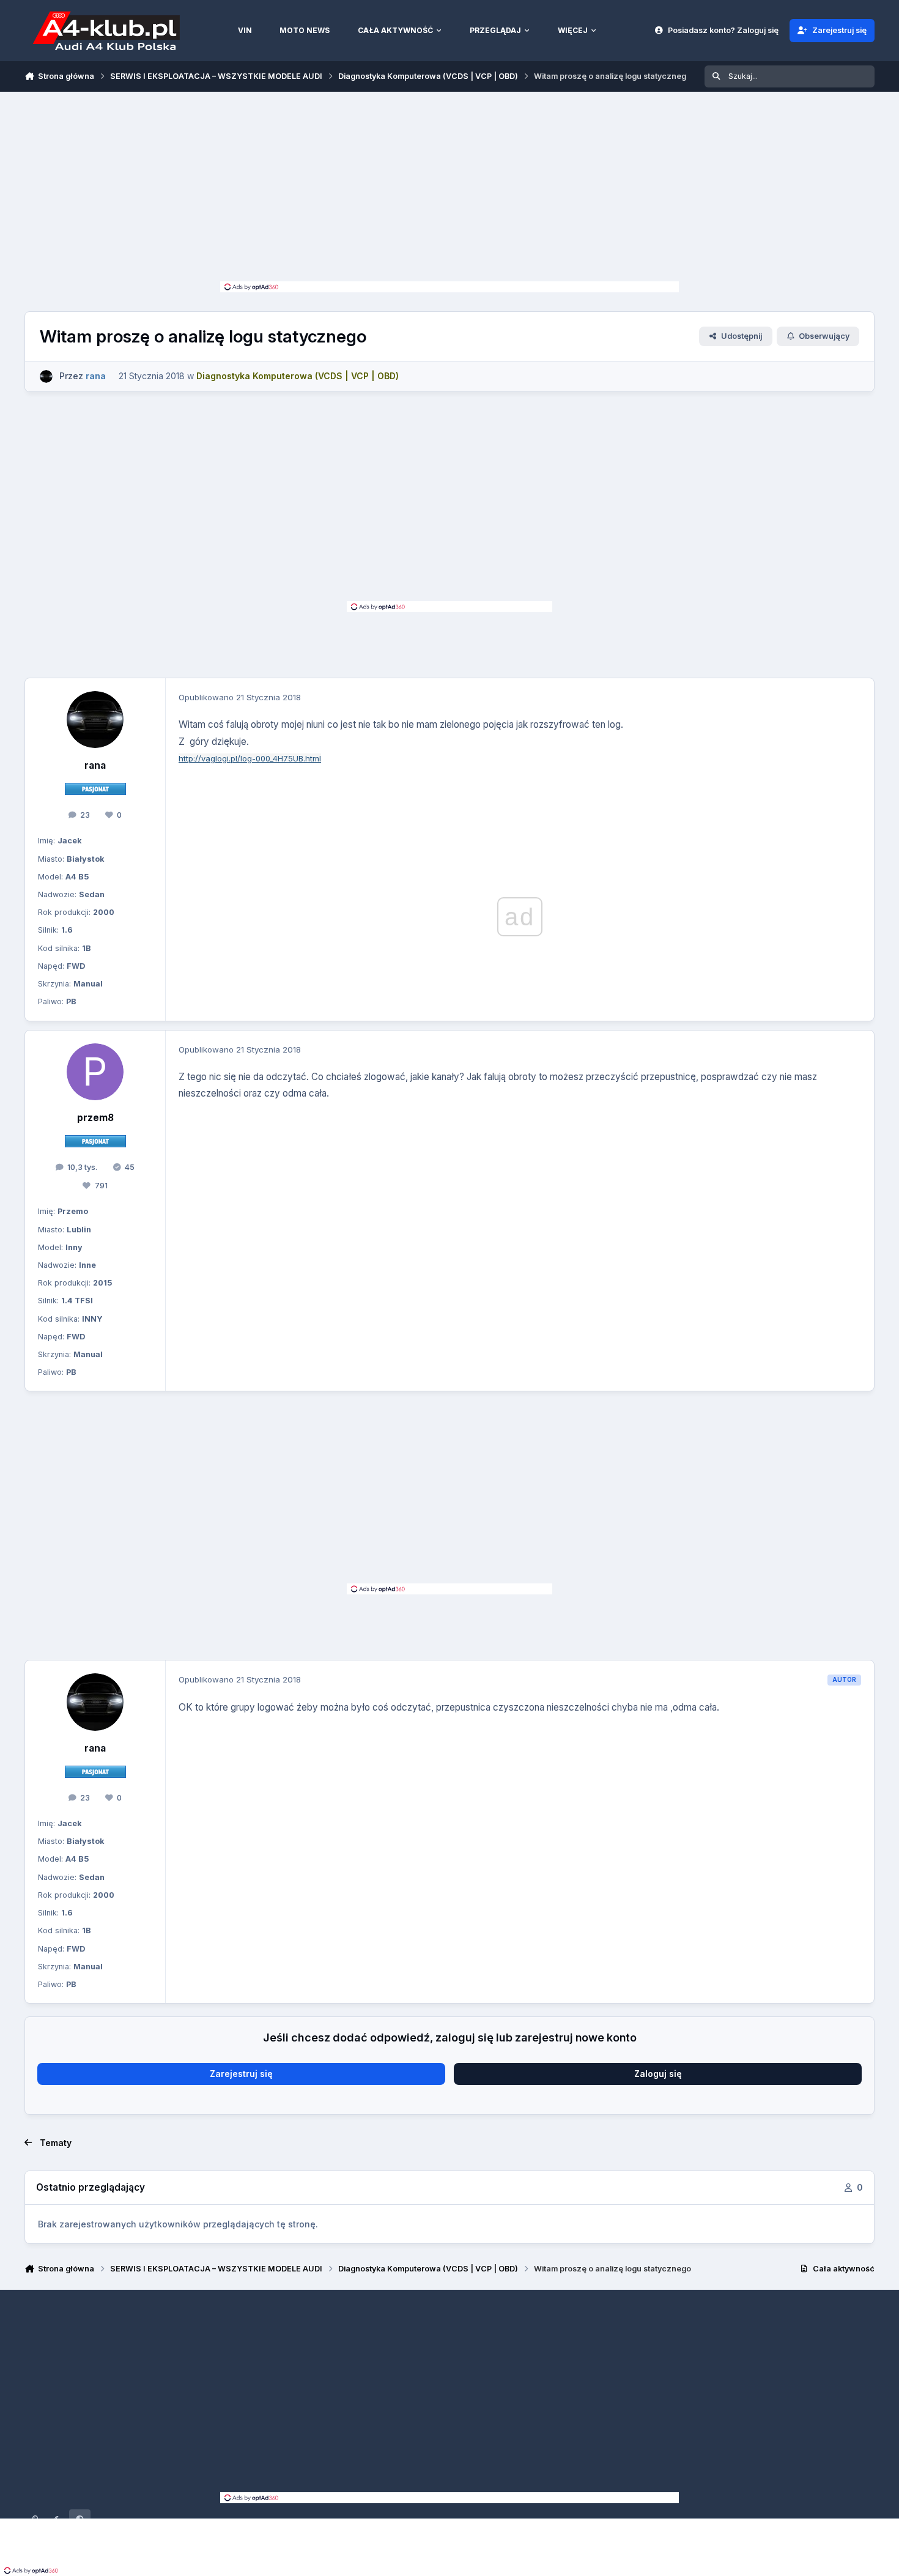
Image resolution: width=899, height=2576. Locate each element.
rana (95, 765)
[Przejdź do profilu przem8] (95, 1072)
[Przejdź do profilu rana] (46, 376)
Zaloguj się (658, 2074)
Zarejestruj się (241, 2074)
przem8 (95, 1118)
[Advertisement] (449, 190)
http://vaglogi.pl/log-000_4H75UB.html (250, 758)
